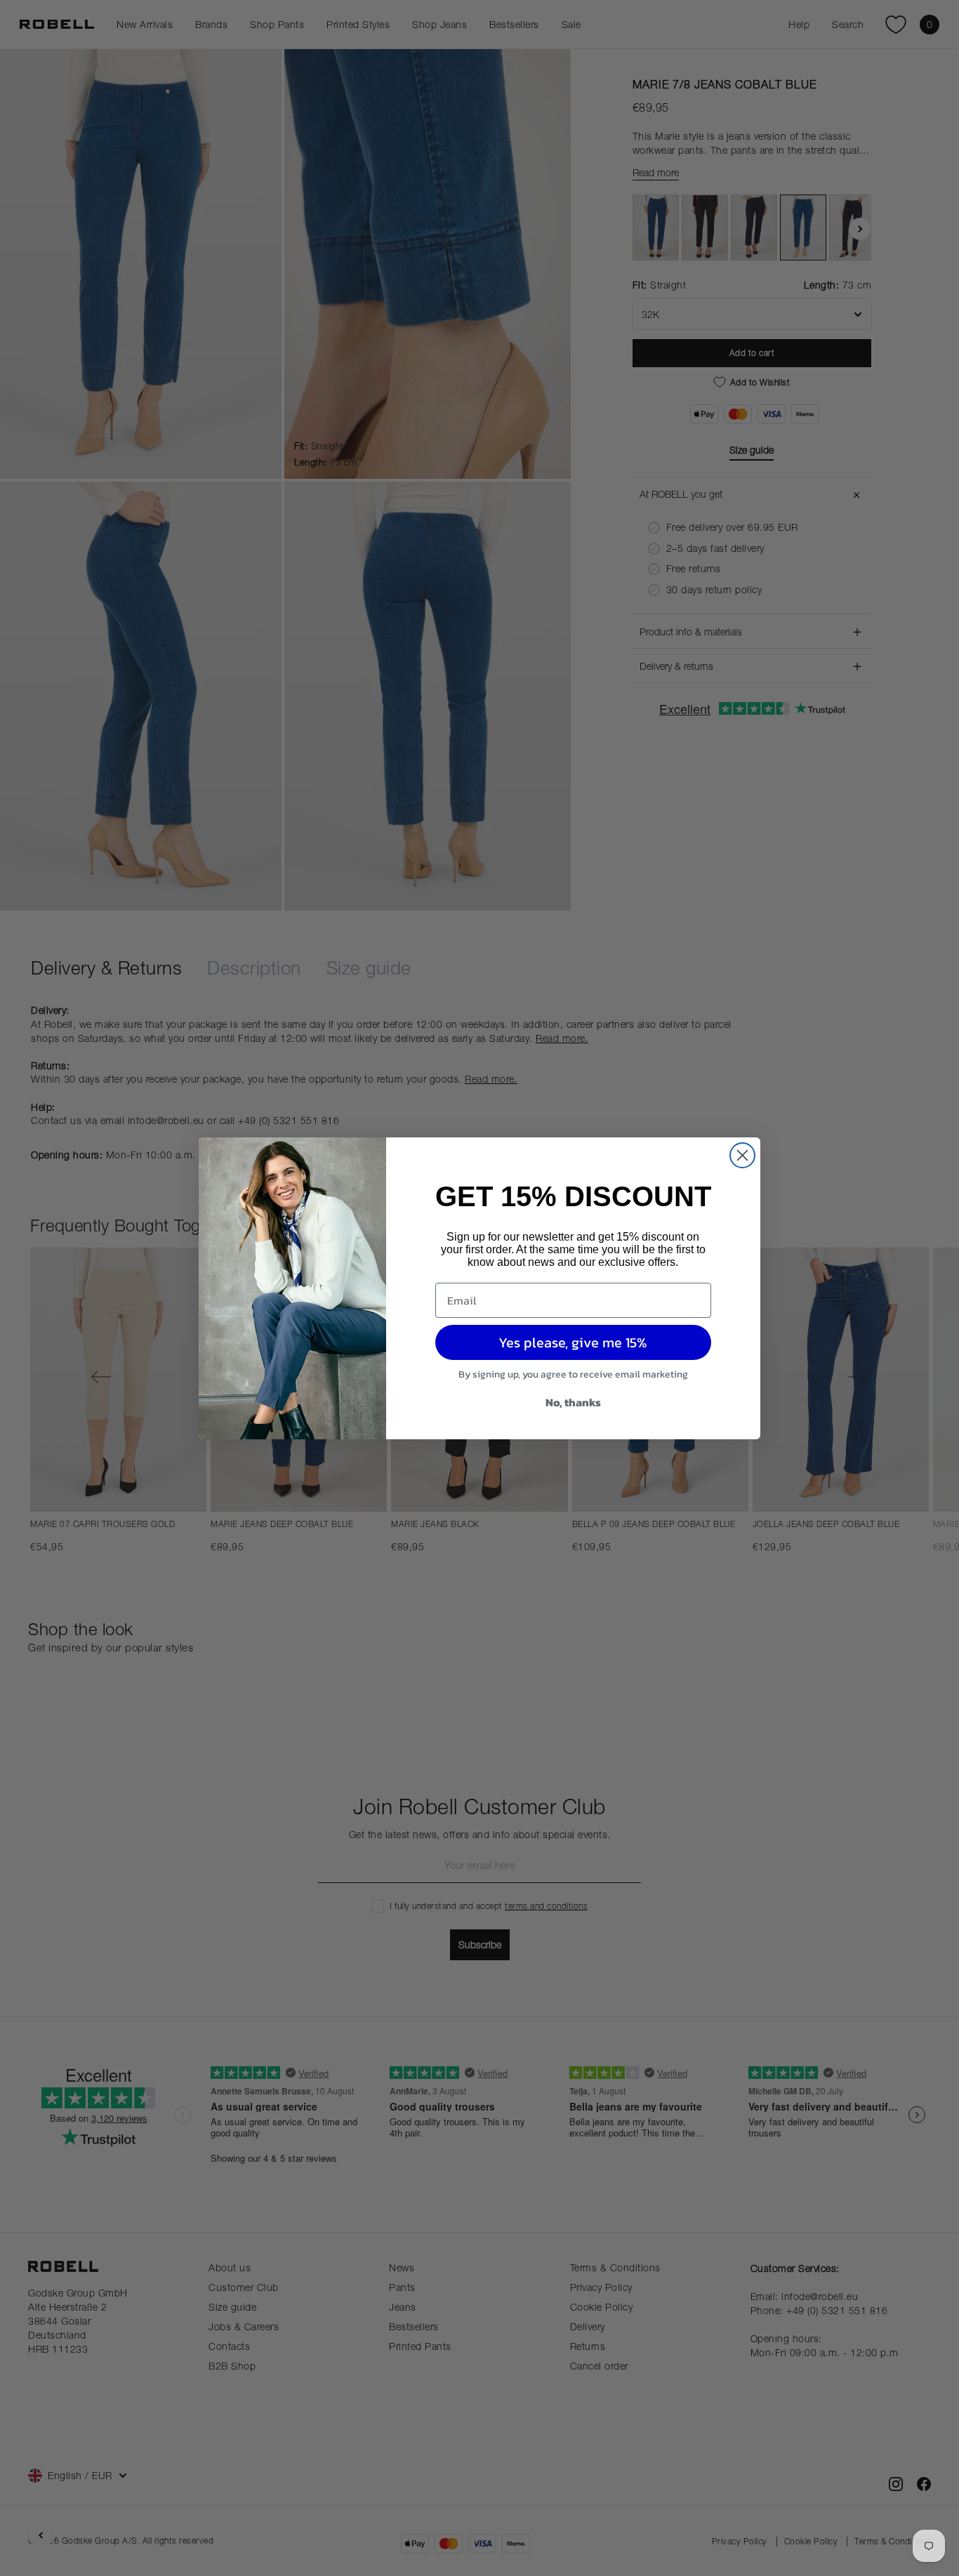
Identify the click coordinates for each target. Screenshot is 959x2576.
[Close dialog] (742, 1155)
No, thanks (573, 1402)
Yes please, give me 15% (573, 1342)
